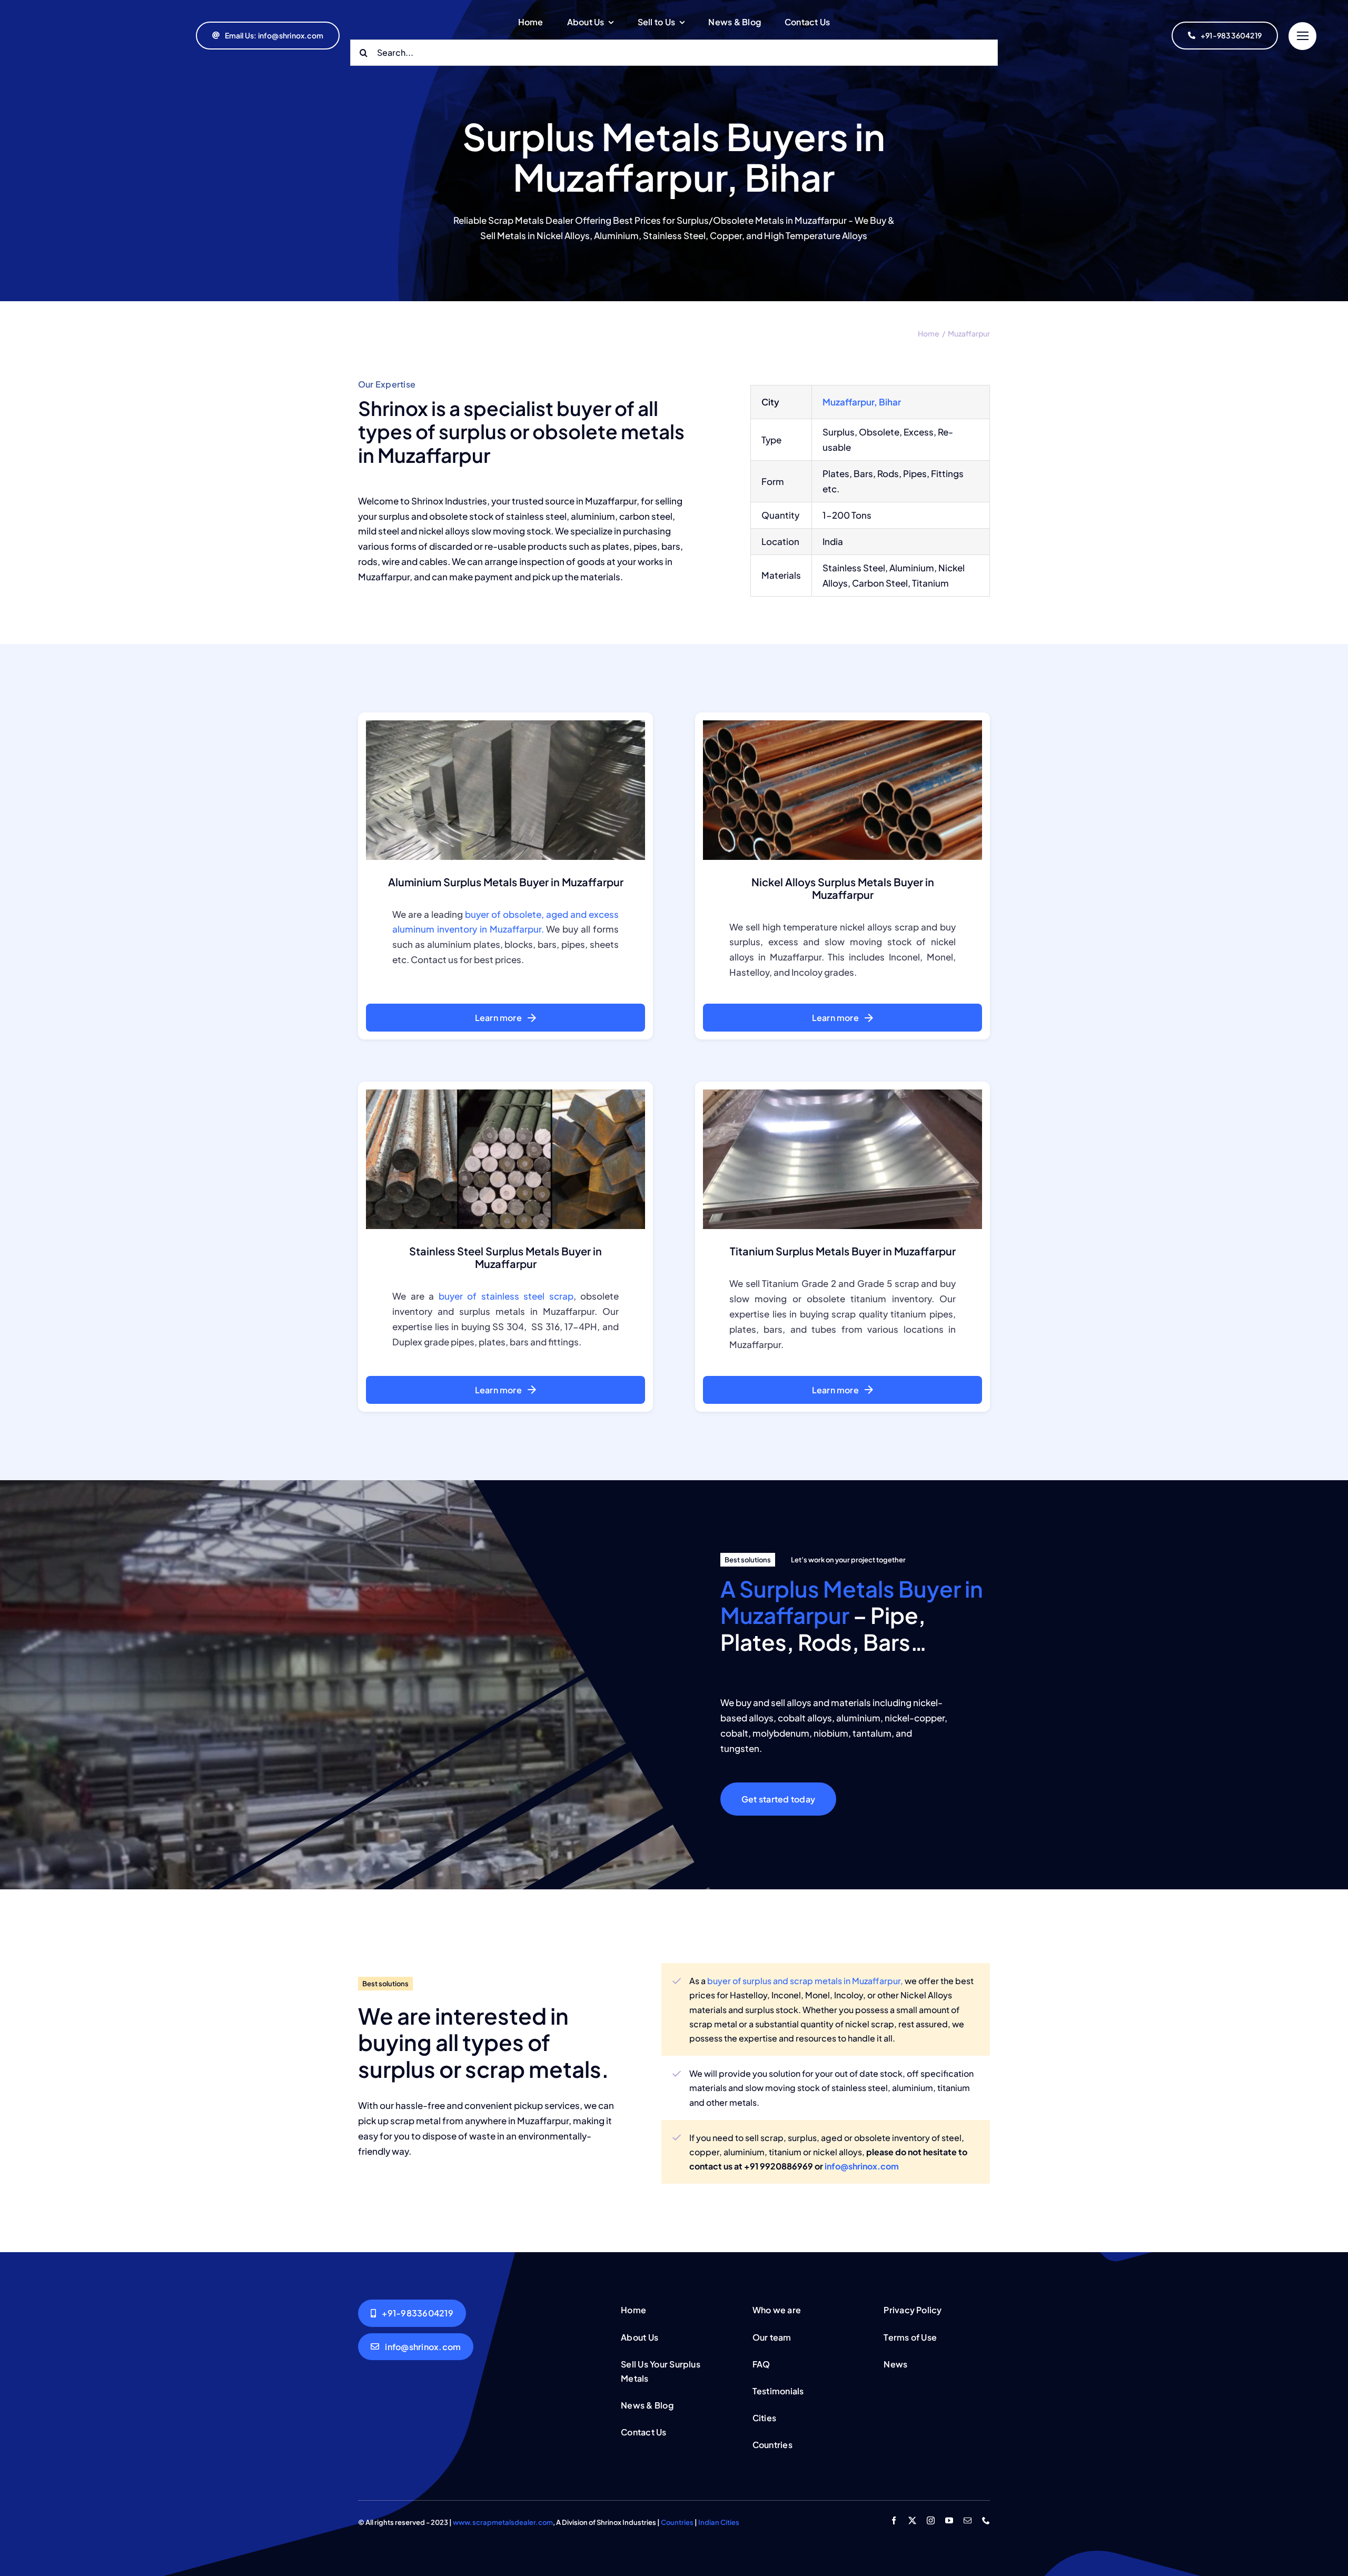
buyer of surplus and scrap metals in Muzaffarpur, (805, 1981)
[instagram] (931, 2520)
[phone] (986, 2520)
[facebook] (894, 2520)
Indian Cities (719, 2522)
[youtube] (949, 2520)
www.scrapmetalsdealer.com (503, 2522)
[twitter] (912, 2520)
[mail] (968, 2520)
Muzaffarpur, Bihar (862, 402)
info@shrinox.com (862, 2166)
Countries (677, 2522)
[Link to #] (1302, 36)
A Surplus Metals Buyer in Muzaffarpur (852, 1602)
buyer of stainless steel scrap (506, 1296)
